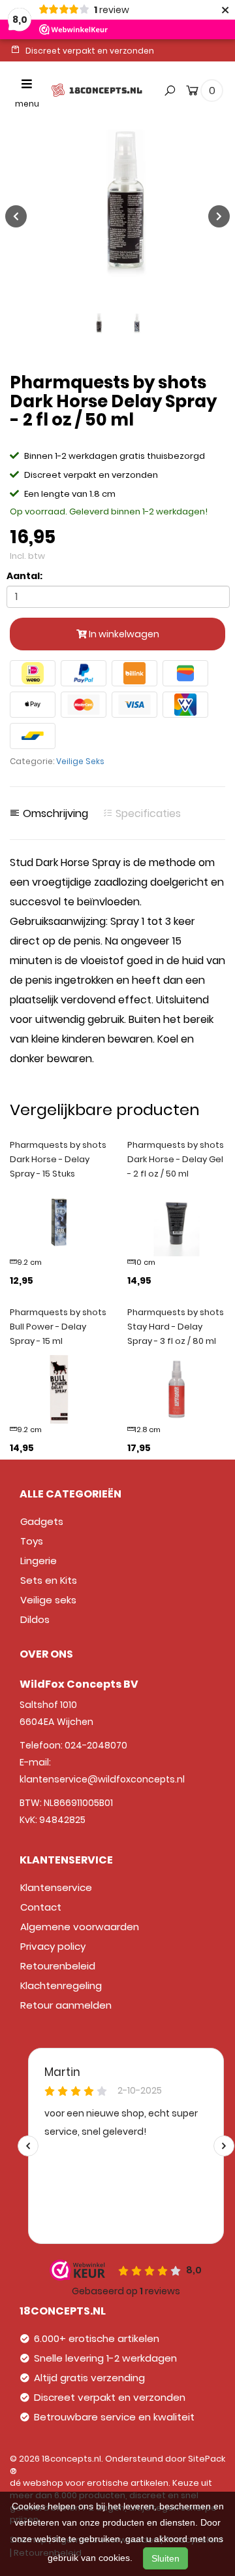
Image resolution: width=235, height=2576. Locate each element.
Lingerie (39, 1561)
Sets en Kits (49, 1580)
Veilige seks (48, 1600)
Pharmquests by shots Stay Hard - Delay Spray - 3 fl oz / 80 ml (176, 1327)
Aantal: (24, 576)
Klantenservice (56, 1887)
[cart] (192, 93)
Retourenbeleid (58, 1966)
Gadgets (42, 1521)
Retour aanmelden (66, 2005)
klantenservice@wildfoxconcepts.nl (102, 1779)
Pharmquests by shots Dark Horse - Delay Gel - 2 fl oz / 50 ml (176, 1159)
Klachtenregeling (61, 1985)
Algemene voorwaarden (80, 1927)
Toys (32, 1541)
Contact (41, 1907)
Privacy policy (53, 1946)
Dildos (35, 1619)
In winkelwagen (123, 634)
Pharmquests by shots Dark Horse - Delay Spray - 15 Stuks (58, 1159)
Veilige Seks (80, 761)
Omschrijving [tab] (54, 814)
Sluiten (165, 2558)
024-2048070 (96, 1745)
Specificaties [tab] (147, 814)
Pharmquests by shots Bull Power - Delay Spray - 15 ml (58, 1327)
